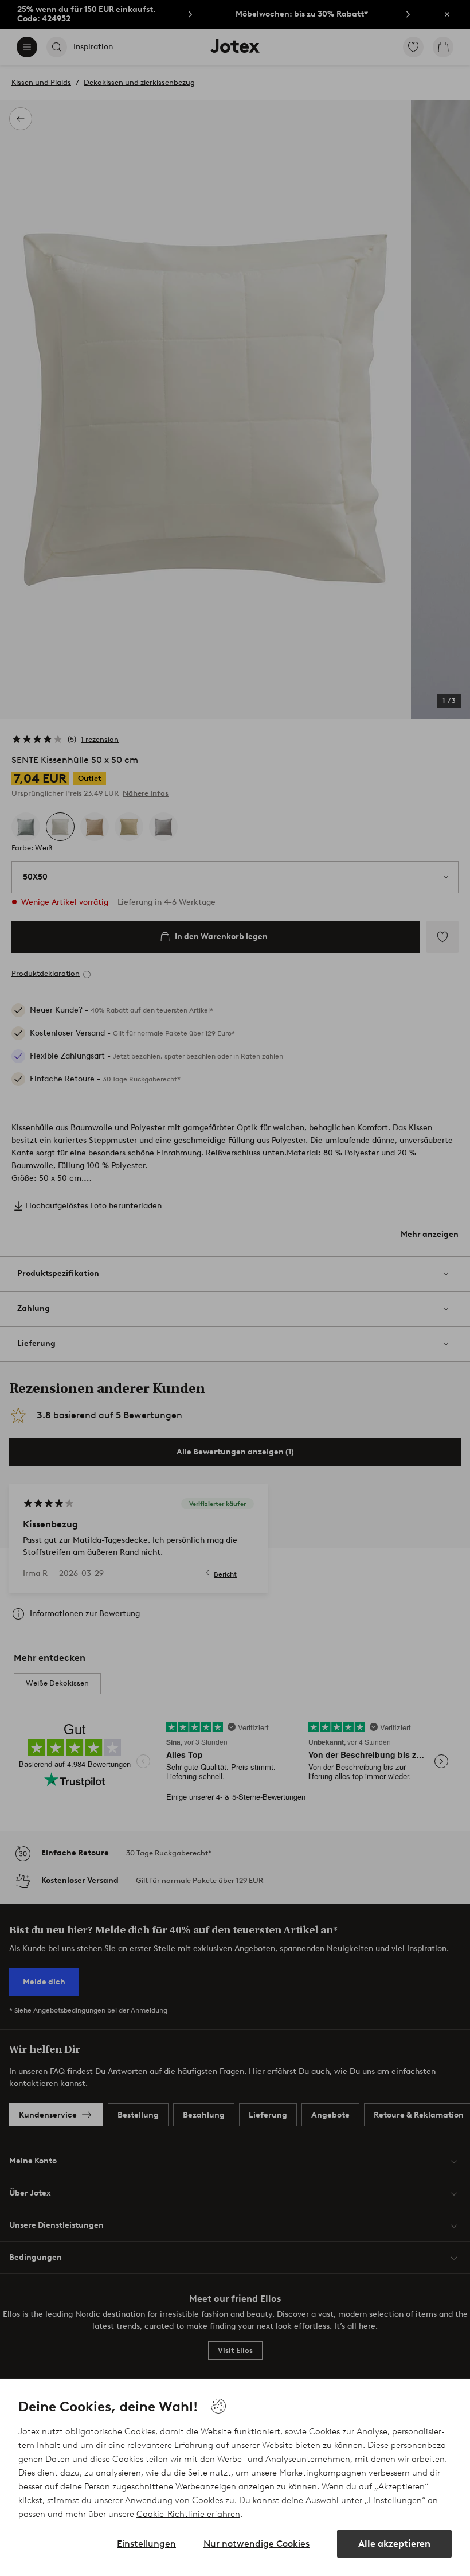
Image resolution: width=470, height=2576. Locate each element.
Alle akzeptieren (394, 2544)
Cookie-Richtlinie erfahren (188, 2514)
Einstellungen (146, 2544)
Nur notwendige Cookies (256, 2544)
